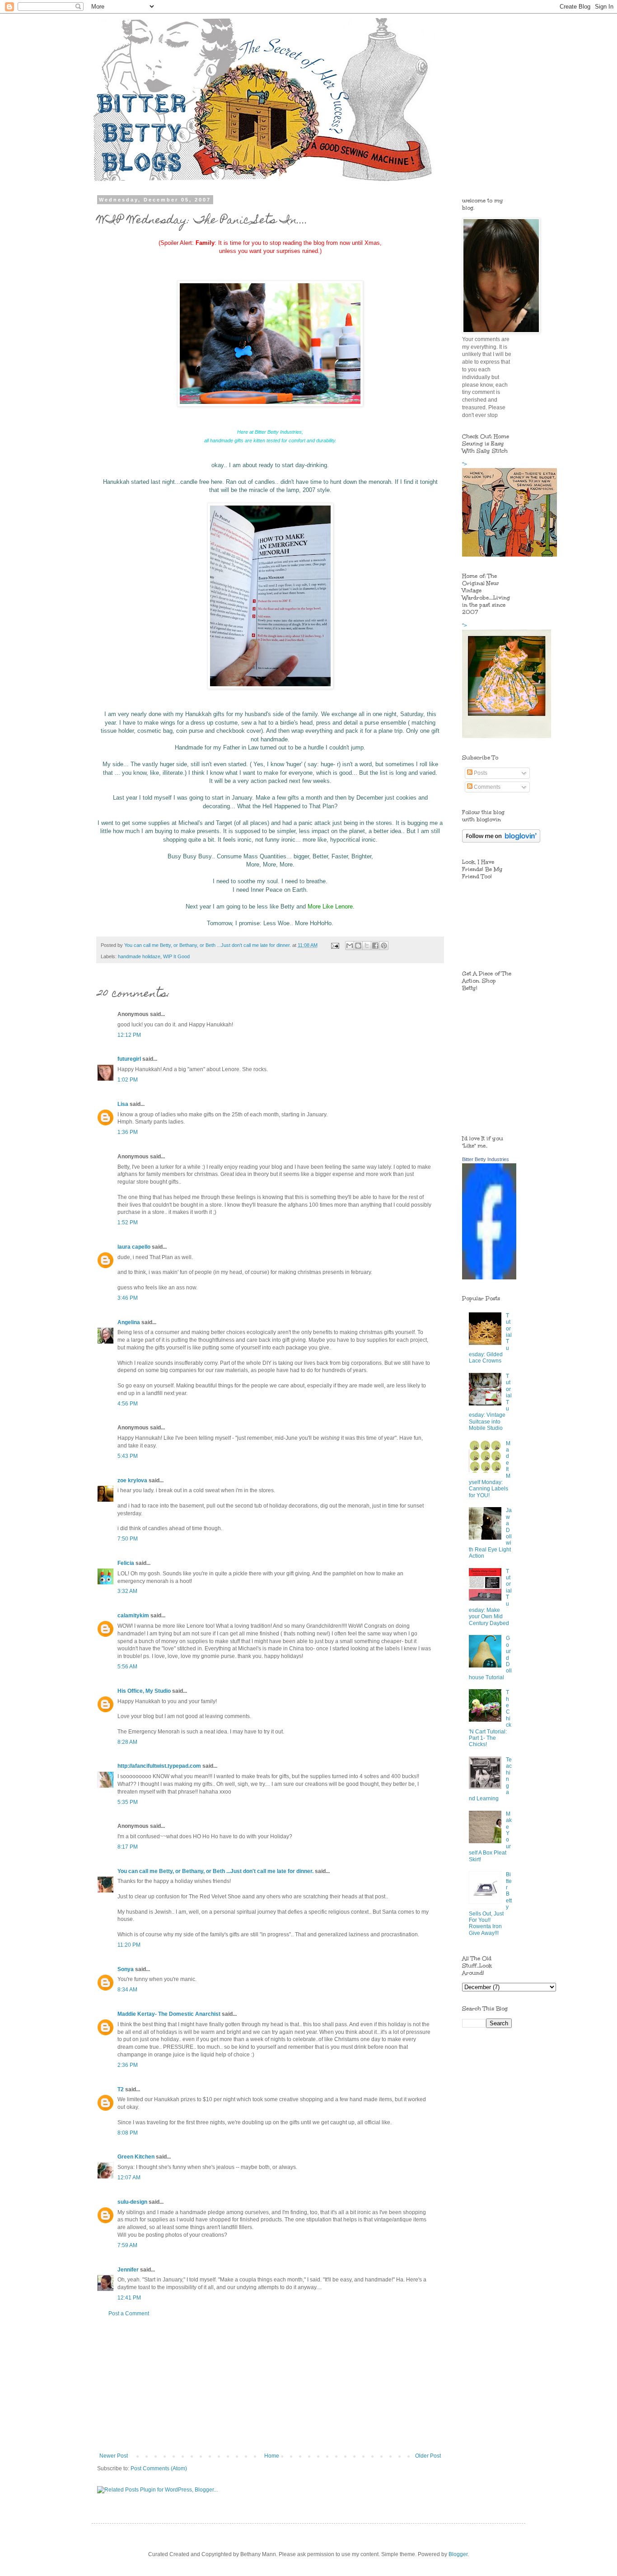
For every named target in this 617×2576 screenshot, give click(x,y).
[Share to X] (367, 946)
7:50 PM (128, 1539)
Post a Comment (129, 2314)
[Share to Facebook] (375, 946)
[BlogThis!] (358, 946)
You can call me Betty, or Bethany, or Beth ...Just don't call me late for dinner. (215, 1871)
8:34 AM (127, 1990)
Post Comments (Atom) (159, 2468)
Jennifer (128, 2270)
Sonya (126, 1969)
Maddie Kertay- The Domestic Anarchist (169, 2014)
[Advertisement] (270, 2385)
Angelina (129, 1322)
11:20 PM (129, 1945)
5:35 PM (128, 1802)
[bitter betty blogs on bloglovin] (501, 841)
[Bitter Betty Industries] (489, 1278)
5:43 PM (128, 1456)
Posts (480, 773)
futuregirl (129, 1059)
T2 (121, 2089)
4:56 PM (128, 1404)
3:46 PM (128, 1298)
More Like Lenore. (331, 906)
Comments (486, 787)
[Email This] (350, 946)
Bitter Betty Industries (486, 1159)
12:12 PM (129, 1035)
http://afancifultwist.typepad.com (159, 1766)
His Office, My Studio (144, 1691)
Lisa (123, 1104)
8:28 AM (127, 1742)
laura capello (134, 1247)
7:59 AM (127, 2245)
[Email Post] (335, 945)
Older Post (428, 2456)
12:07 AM (129, 2178)
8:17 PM (128, 1847)
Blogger (458, 2554)
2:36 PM (128, 2065)
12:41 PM (129, 2298)
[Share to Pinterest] (384, 946)
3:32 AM (127, 1591)
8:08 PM (128, 2133)
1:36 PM (128, 1132)
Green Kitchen (136, 2157)
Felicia (126, 1563)
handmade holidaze (139, 956)
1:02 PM (128, 1080)
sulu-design (132, 2202)
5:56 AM (127, 1667)
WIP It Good (176, 956)
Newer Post (114, 2456)
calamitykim (133, 1616)
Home (272, 2456)
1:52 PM (128, 1222)
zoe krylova (132, 1480)
